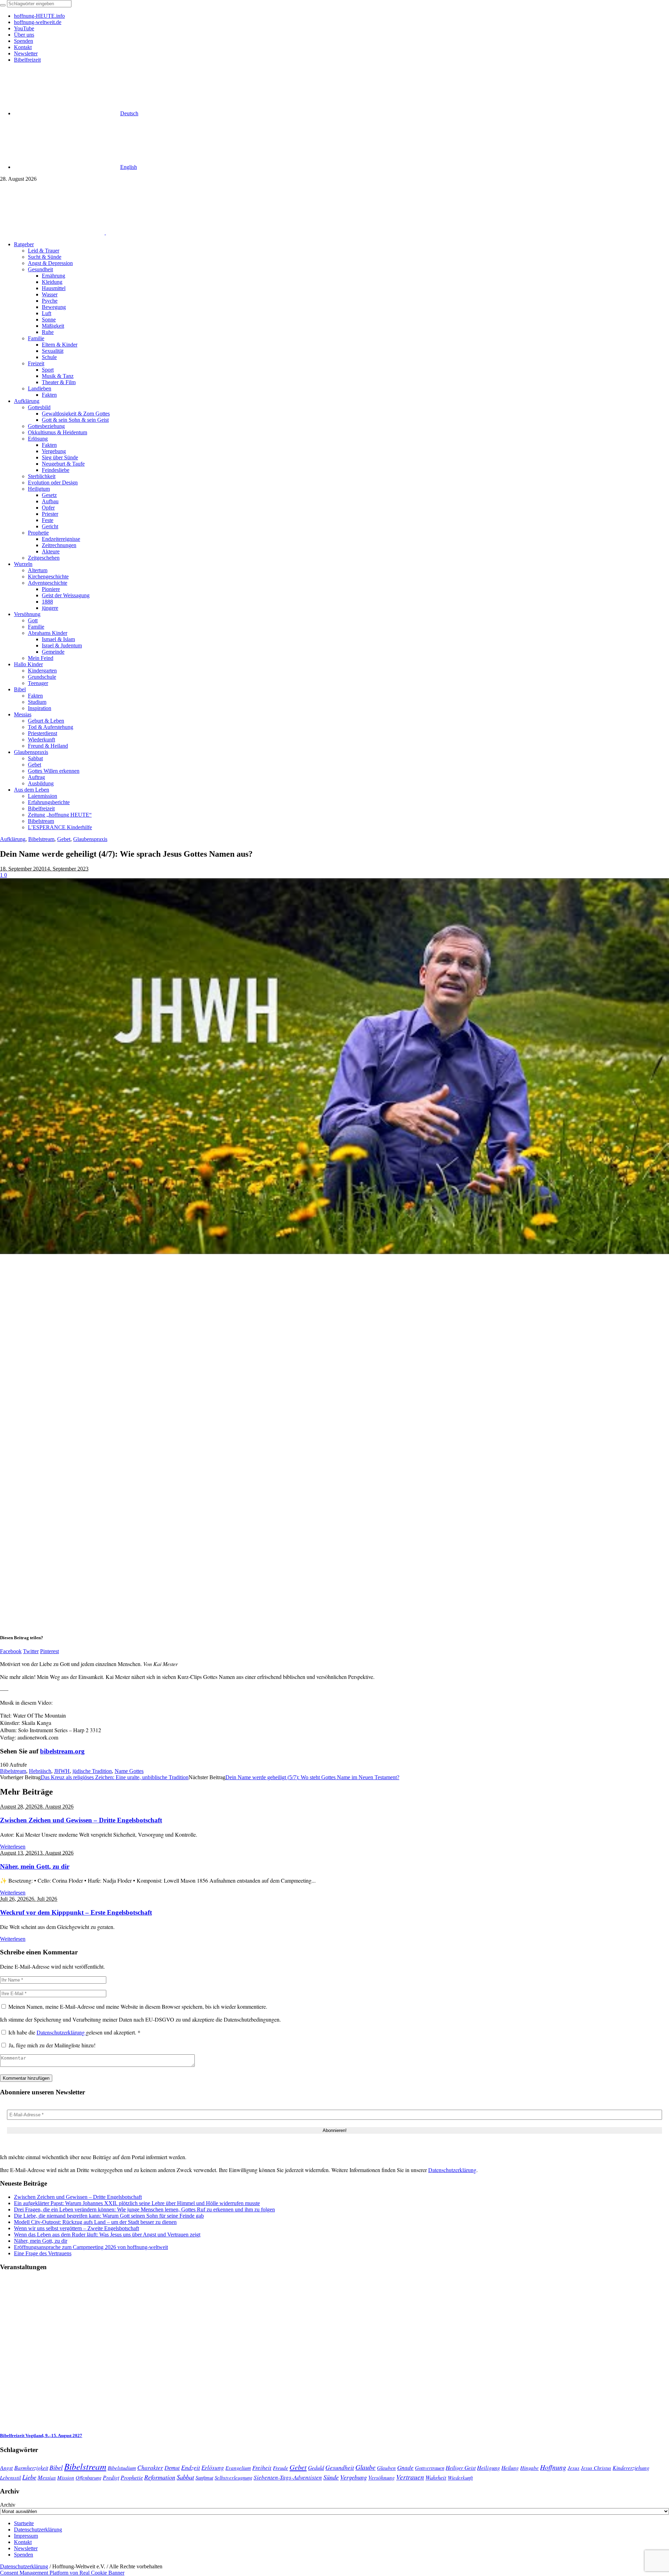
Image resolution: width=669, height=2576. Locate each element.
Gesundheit (340, 2467)
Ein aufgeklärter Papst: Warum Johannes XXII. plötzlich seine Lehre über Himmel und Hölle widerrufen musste (137, 2203)
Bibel (56, 2467)
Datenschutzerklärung (61, 2032)
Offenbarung (89, 2477)
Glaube (366, 2467)
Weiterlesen (13, 1847)
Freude (280, 2468)
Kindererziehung (631, 2468)
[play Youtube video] (334, 1066)
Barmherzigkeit (31, 2468)
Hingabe (529, 2468)
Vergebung (353, 2477)
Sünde (331, 2477)
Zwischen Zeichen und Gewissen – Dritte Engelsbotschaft (81, 1820)
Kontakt (23, 2542)
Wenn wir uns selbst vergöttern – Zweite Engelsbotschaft (76, 2228)
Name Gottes (129, 1771)
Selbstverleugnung (233, 2477)
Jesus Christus (596, 2468)
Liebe (29, 2477)
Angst (6, 2467)
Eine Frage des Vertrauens (43, 2253)
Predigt (111, 2477)
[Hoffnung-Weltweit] (155, 232)
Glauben (386, 2468)
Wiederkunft (460, 2477)
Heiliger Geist (461, 2468)
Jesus (574, 2468)
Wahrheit (436, 2477)
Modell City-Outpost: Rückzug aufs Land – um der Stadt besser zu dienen (95, 2222)
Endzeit (191, 2467)
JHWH (62, 1771)
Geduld (316, 2468)
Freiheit (262, 2468)
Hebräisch (40, 1771)
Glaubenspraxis (90, 839)
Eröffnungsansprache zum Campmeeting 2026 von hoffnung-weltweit (91, 2247)
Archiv (8, 2505)
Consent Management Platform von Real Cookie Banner (62, 2573)
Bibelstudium (122, 2468)
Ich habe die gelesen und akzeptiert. (74, 2032)
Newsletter (26, 2548)
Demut (172, 2467)
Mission (66, 2477)
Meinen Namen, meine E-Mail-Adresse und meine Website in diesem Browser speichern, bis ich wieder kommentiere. (138, 2006)
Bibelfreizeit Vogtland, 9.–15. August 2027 (41, 2435)
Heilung (510, 2468)
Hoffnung (553, 2467)
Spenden (24, 2555)
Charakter (150, 2467)
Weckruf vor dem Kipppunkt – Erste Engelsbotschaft (76, 1912)
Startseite (24, 2523)
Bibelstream (41, 839)
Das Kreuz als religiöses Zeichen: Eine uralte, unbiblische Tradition (115, 1777)
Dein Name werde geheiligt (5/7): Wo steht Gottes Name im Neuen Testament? (312, 1777)
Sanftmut (204, 2477)
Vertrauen (410, 2477)
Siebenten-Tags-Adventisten (288, 2477)
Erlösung (213, 2468)
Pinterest (49, 1651)
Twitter (31, 1651)
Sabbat (185, 2477)
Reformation (160, 2477)
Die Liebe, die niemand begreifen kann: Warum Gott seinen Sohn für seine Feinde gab (109, 2216)
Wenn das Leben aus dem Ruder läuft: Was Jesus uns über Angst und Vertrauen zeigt (107, 2235)
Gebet (64, 839)
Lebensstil (10, 2477)
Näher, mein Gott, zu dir (35, 1866)
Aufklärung (13, 839)
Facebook (11, 1651)
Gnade (405, 2468)
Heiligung (489, 2467)
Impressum (26, 2536)
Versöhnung (382, 2477)
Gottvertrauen (430, 2468)
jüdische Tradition (92, 1771)
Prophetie (132, 2477)
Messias (47, 2477)
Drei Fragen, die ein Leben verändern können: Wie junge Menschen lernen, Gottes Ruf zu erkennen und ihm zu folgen (144, 2209)
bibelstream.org (62, 1751)
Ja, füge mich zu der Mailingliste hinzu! (51, 2045)
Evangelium (238, 2468)
